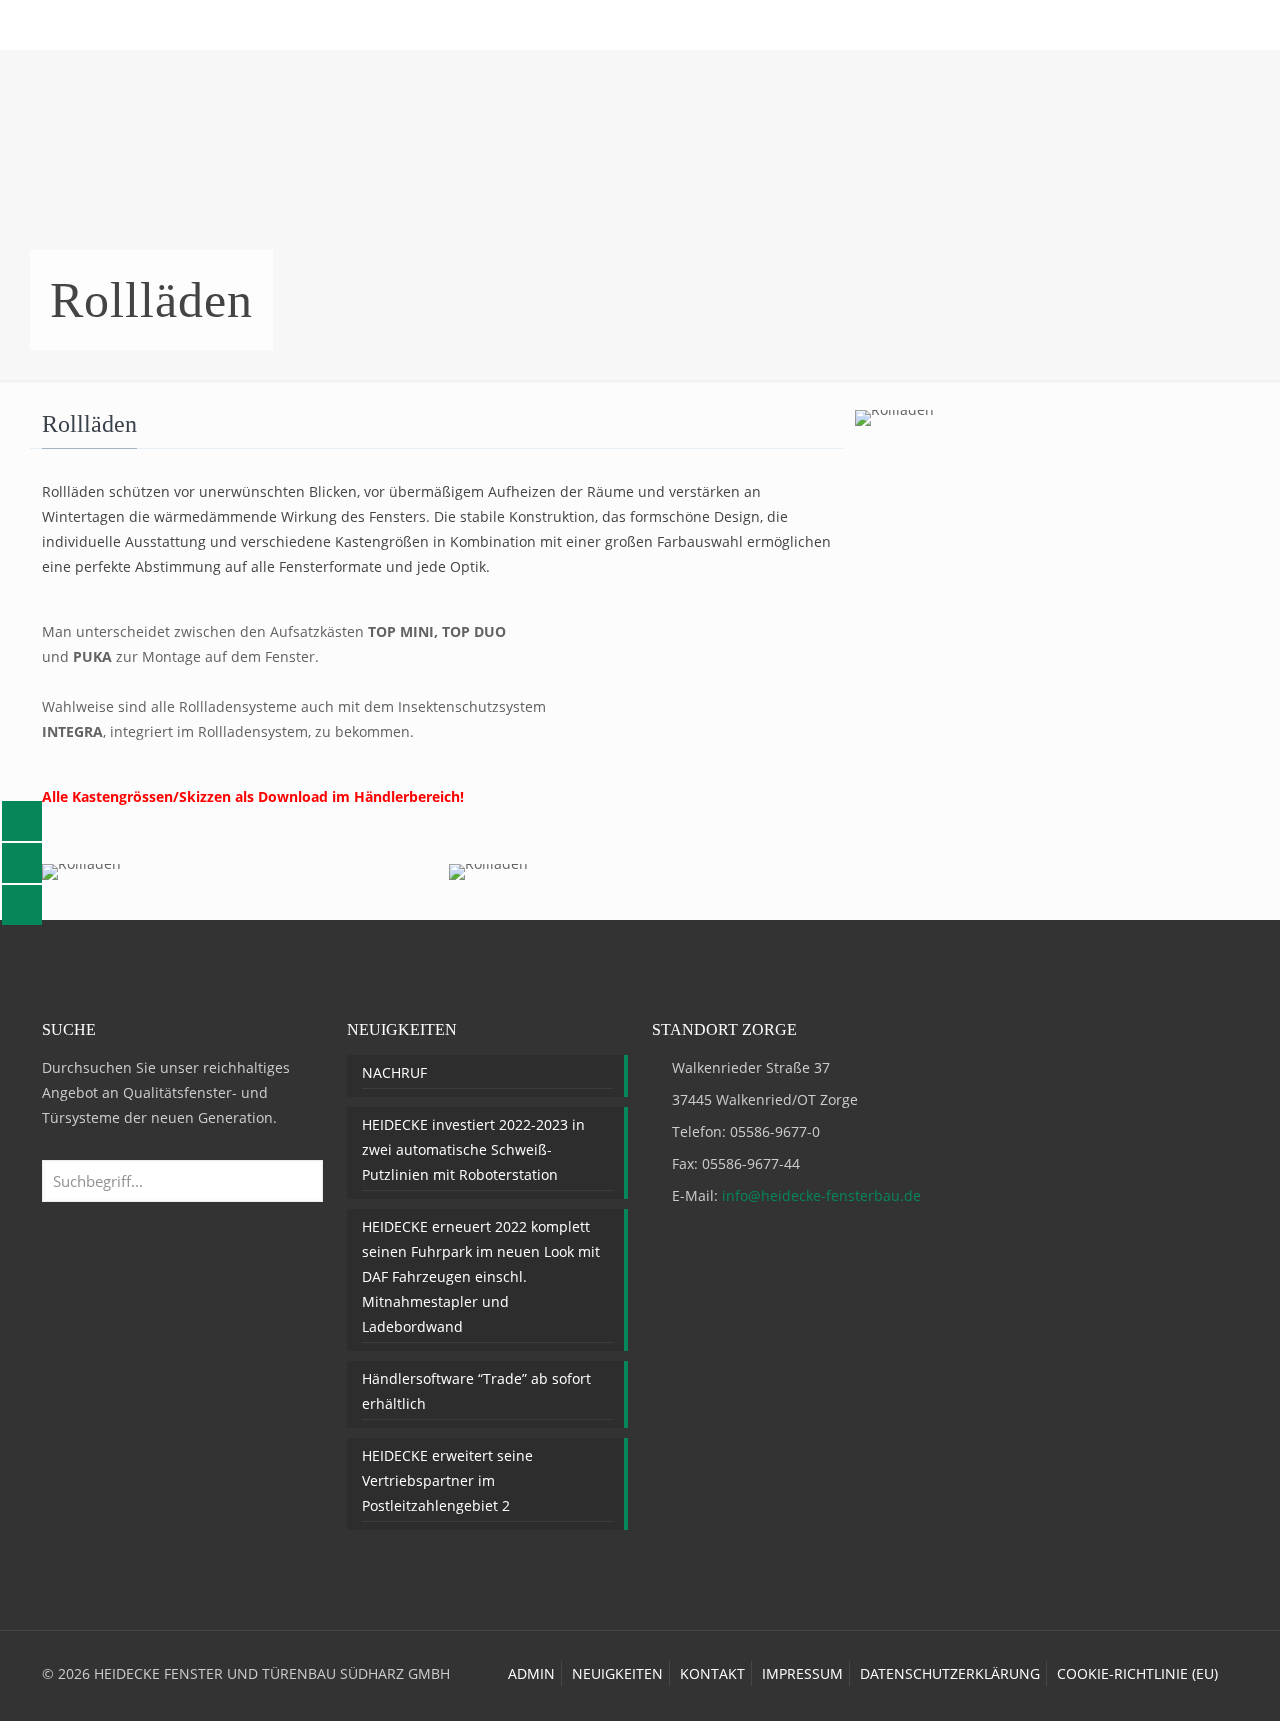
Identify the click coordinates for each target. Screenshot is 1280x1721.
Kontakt (712, 1673)
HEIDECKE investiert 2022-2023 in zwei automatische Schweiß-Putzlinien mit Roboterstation (473, 1149)
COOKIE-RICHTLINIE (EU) (1137, 1673)
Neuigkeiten (617, 1673)
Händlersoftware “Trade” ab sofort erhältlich (476, 1391)
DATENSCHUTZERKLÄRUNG (950, 1673)
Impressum (802, 1673)
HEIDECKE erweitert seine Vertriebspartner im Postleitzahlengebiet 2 (447, 1480)
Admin (531, 1673)
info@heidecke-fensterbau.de (821, 1195)
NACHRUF (394, 1072)
